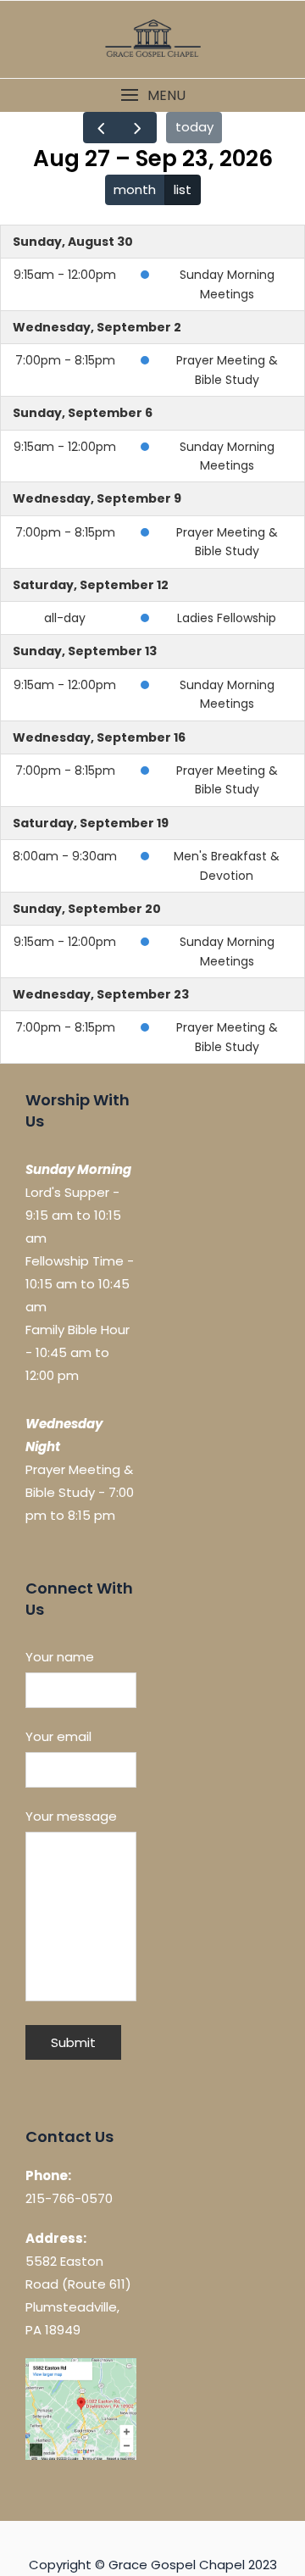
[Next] (138, 128)
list (183, 189)
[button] (152, 95)
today (194, 127)
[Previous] (102, 128)
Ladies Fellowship (227, 618)
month (135, 189)
